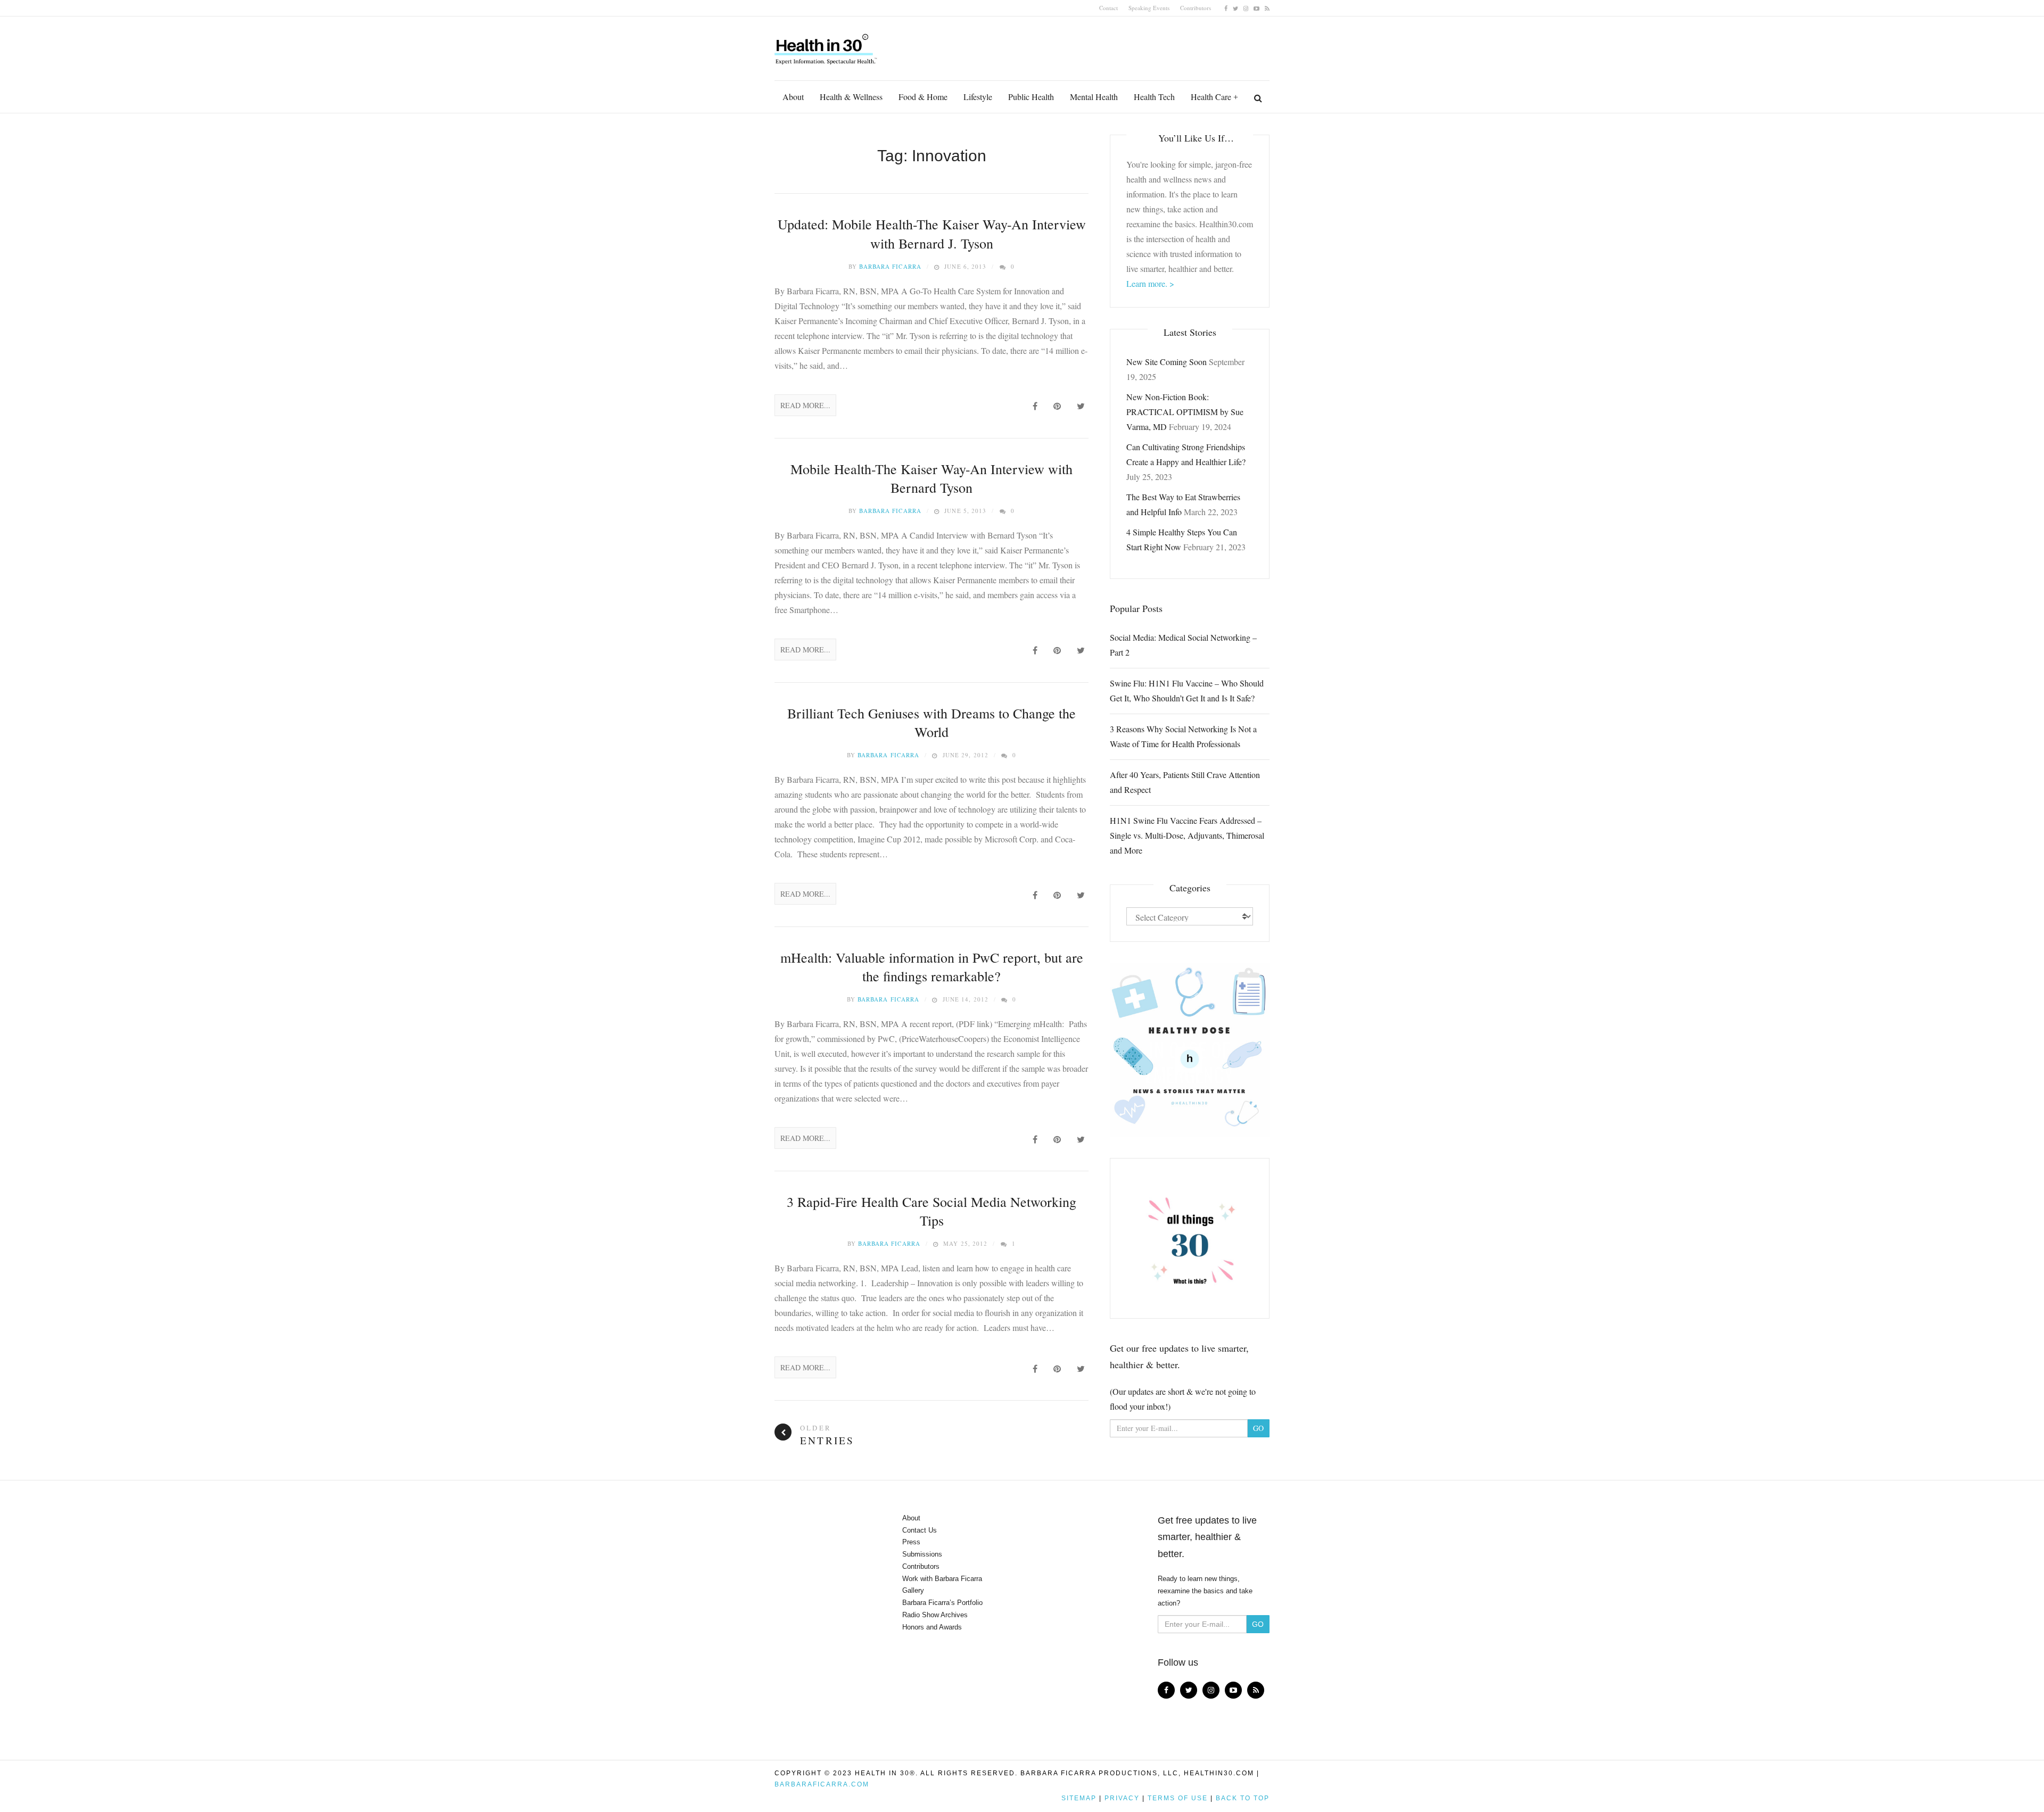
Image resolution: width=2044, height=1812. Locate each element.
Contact (1108, 8)
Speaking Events (1149, 8)
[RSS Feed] (1267, 8)
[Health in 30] (827, 45)
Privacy (1122, 1798)
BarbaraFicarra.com (822, 1784)
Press (911, 1542)
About (793, 97)
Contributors (1196, 8)
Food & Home (923, 97)
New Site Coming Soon (1167, 362)
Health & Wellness (851, 97)
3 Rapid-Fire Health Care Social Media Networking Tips (932, 1211)
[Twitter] (1235, 8)
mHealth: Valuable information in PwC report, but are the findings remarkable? (932, 967)
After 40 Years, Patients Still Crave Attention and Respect (1185, 782)
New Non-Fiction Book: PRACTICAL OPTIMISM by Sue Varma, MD (1185, 412)
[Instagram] (1246, 8)
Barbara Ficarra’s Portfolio (942, 1603)
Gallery (913, 1590)
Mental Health (1094, 97)
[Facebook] (1226, 8)
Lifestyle (978, 97)
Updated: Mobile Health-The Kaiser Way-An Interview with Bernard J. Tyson (932, 233)
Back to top (1243, 1798)
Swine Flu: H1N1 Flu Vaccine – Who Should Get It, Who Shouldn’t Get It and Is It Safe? (1187, 690)
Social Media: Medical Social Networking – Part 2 (1183, 645)
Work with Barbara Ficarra (942, 1579)
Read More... (805, 405)
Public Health (1031, 97)
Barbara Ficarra (890, 266)
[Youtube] (1256, 8)
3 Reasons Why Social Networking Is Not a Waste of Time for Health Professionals (1183, 736)
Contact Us (920, 1530)
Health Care (1211, 97)
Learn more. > (1150, 283)
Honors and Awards (932, 1627)
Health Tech (1154, 97)
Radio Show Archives (935, 1615)
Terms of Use (1178, 1798)
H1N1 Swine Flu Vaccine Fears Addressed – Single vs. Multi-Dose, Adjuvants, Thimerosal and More (1187, 835)
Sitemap (1079, 1798)
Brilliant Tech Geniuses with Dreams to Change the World (932, 722)
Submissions (922, 1554)
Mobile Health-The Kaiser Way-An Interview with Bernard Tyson (932, 478)
